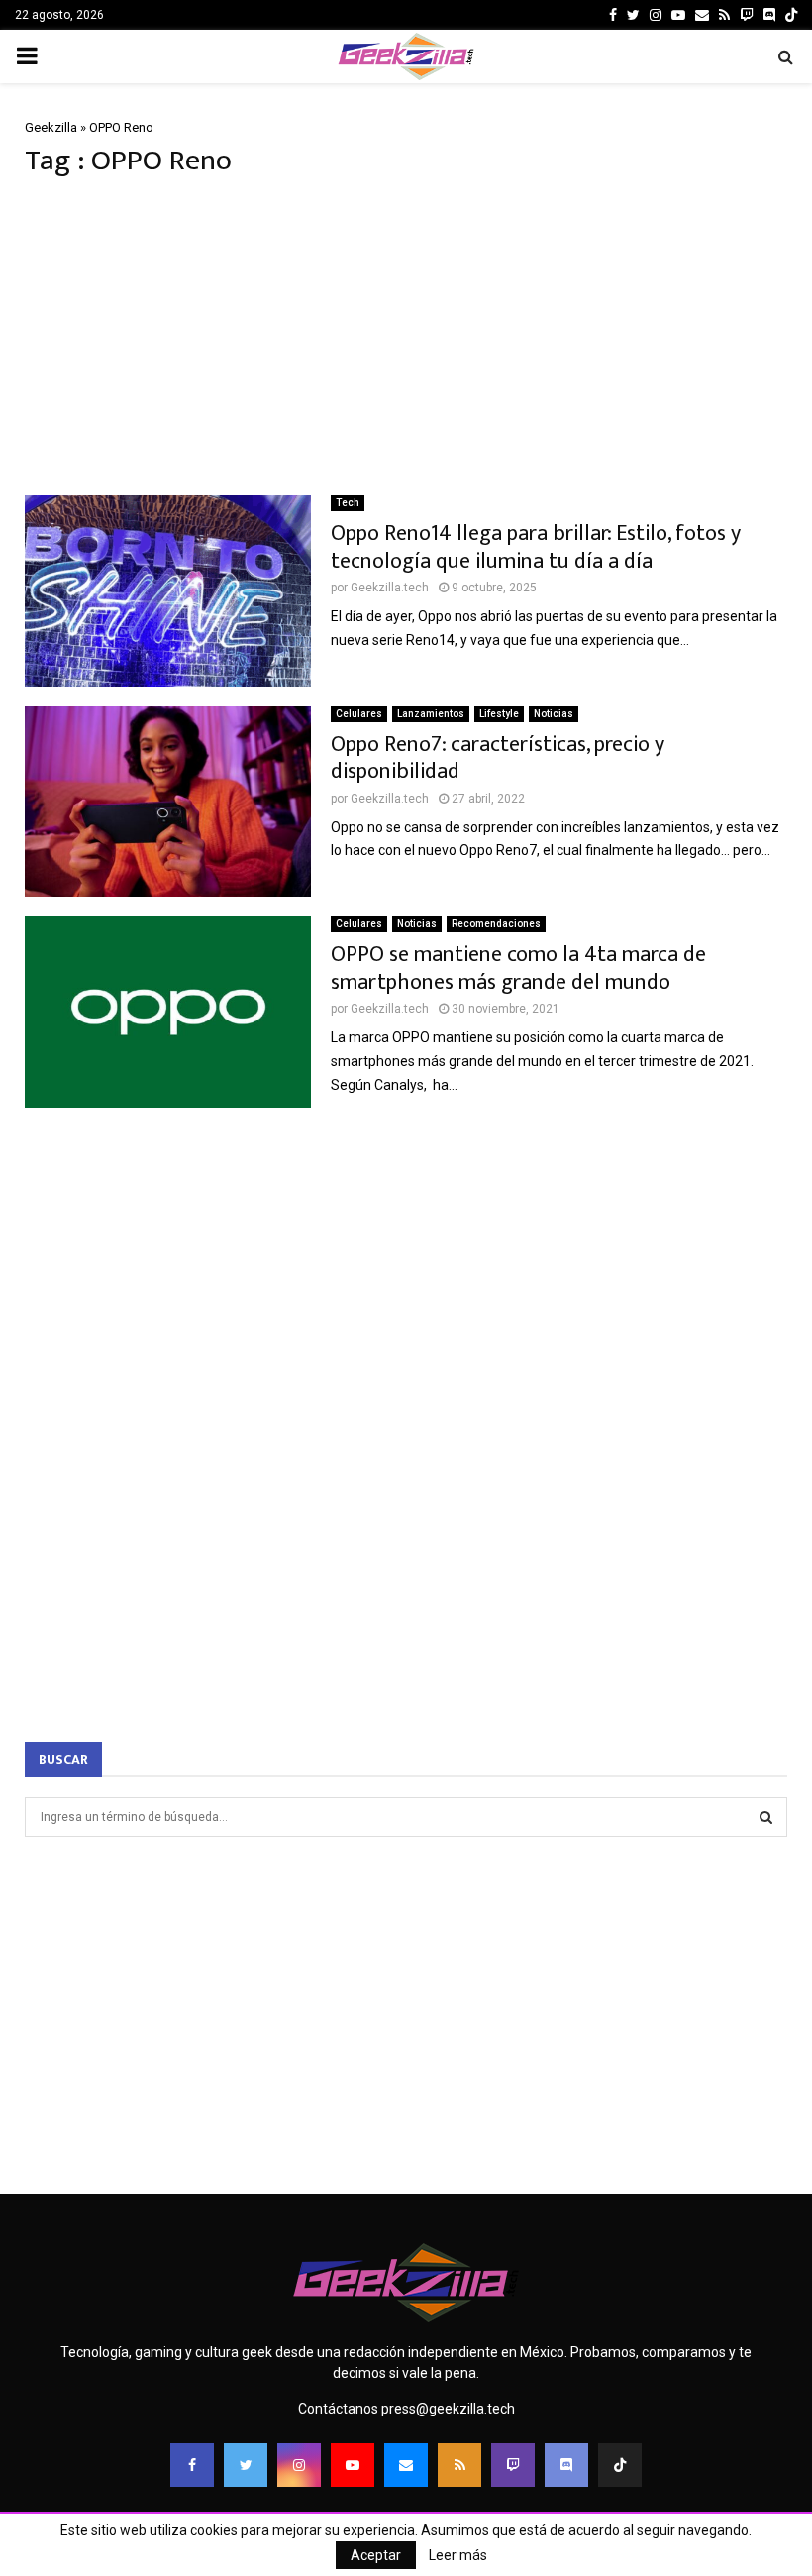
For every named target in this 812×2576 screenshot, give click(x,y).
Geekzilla (51, 127)
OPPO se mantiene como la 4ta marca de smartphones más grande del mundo (518, 968)
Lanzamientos (431, 714)
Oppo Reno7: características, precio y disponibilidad (498, 758)
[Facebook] (192, 2465)
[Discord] (769, 15)
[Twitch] (513, 2465)
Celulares (359, 714)
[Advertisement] (406, 337)
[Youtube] (353, 2465)
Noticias (554, 714)
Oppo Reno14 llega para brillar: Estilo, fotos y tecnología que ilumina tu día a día (536, 547)
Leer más (458, 2555)
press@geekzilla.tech (448, 2409)
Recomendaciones (496, 924)
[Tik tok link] (791, 15)
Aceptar (376, 2555)
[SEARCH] (766, 1817)
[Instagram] (299, 2465)
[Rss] (459, 2465)
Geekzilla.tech (390, 588)
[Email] (406, 2465)
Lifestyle (499, 714)
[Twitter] (246, 2465)
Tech (348, 503)
